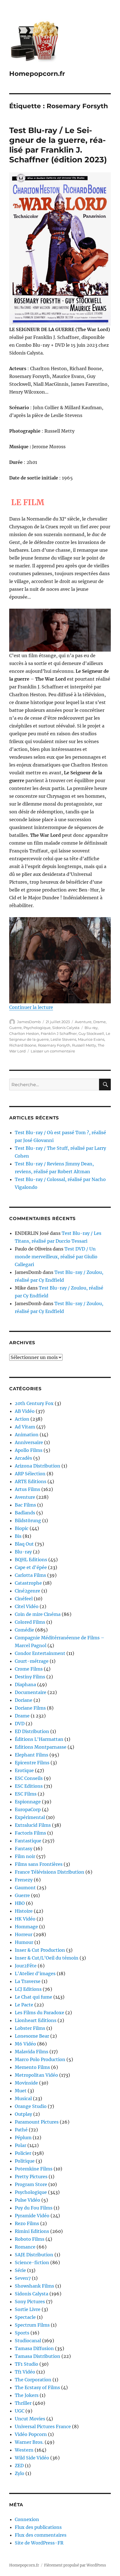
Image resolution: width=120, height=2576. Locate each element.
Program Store (31, 2184)
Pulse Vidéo (27, 2200)
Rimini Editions (32, 2231)
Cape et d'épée (31, 1567)
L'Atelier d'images (35, 1973)
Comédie (24, 1630)
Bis (18, 1536)
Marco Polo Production (40, 2059)
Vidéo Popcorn (31, 2434)
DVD (20, 1724)
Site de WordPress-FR (39, 2543)
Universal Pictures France (43, 2426)
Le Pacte (24, 2005)
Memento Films (32, 2067)
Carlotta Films (30, 1575)
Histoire (24, 1911)
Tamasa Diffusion (34, 2348)
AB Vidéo (25, 1411)
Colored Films (30, 1622)
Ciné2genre (27, 1591)
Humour (24, 1942)
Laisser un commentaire (53, 1051)
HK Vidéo (25, 1919)
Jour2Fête (26, 1966)
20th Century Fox (34, 1403)
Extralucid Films (33, 1825)
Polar (21, 2145)
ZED (19, 2466)
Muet (21, 2091)
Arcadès (23, 1458)
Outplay (23, 2114)
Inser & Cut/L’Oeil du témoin (47, 1958)
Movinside (26, 2083)
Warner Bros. (29, 2442)
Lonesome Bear (32, 2036)
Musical (23, 2098)
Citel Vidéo (27, 1606)
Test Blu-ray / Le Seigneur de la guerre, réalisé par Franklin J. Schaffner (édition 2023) (58, 145)
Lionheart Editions (36, 2020)
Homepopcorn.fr (37, 74)
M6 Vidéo (25, 2044)
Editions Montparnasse (41, 1747)
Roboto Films (30, 2239)
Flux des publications (38, 2527)
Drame (99, 1022)
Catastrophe (28, 1583)
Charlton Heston (24, 1033)
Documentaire (31, 1692)
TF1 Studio (27, 2364)
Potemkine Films (34, 2169)
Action (22, 1419)
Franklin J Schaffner (59, 1033)
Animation (27, 1435)
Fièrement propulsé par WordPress (75, 2565)
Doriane (24, 1700)
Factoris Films (30, 1833)
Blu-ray (91, 1028)
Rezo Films (27, 2223)
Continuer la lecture (31, 1007)
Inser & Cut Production (40, 1950)
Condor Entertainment (40, 1653)
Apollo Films (29, 1450)
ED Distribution (32, 1731)
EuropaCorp (28, 1809)
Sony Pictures (30, 2302)
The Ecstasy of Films (37, 2387)
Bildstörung (28, 1520)
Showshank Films (34, 2286)
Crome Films (29, 1669)
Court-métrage (32, 1661)
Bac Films (25, 1505)
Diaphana (25, 1685)
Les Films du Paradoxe (39, 2013)
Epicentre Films (32, 1763)
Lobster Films (30, 2028)
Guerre (15, 1028)
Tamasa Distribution (38, 2356)
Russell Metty (84, 1045)
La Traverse (28, 1981)
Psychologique (37, 1028)
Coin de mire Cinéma (38, 1614)
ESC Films (26, 1794)
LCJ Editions (28, 1989)
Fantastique (28, 1841)
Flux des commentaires (41, 2535)
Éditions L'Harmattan (39, 1739)
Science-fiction (32, 2262)
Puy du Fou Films (34, 2208)
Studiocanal (28, 2341)
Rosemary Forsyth (54, 1045)
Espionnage (28, 1802)
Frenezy (24, 1880)
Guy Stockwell (91, 1033)
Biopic (22, 1528)
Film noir (25, 1856)
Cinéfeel (24, 1599)
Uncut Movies (30, 2419)
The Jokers (27, 2395)
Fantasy (24, 1849)
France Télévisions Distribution (50, 1872)
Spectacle (25, 2317)
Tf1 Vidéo (25, 2372)
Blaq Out (24, 1544)
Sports (22, 2333)
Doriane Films (30, 1708)
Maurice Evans (91, 1039)
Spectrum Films (32, 2325)
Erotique (24, 1770)
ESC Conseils (29, 1778)
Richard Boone (23, 1045)
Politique (25, 2161)
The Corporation (33, 2380)
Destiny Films (30, 1677)
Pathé (21, 2130)
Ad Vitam (25, 1427)
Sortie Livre (28, 2309)
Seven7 (23, 2278)
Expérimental (30, 1817)
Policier (23, 2153)
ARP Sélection (30, 1474)
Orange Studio (31, 2106)
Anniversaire (29, 1442)
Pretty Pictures (31, 2177)
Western (24, 2450)
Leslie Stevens (63, 1039)
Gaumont (25, 1888)
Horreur (24, 1934)
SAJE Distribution (34, 2255)
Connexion (27, 2519)
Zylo (20, 2473)
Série (20, 2270)
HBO (20, 1903)
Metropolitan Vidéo (36, 2075)
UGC (20, 2411)
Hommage (26, 1927)
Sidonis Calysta (66, 1028)
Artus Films (27, 1489)
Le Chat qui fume (33, 1997)
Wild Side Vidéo (32, 2458)
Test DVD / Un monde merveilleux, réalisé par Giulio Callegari (56, 1257)
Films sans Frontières (39, 1864)
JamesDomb (29, 1022)
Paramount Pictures (37, 2122)
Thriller (23, 2403)
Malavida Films (32, 2052)
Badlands (25, 1513)
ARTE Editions (31, 1481)
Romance (25, 2247)
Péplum (23, 2138)
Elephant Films (32, 1755)
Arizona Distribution (38, 1466)
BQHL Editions (31, 1560)
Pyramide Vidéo (32, 2216)
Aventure (83, 1022)
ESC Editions (29, 1786)
